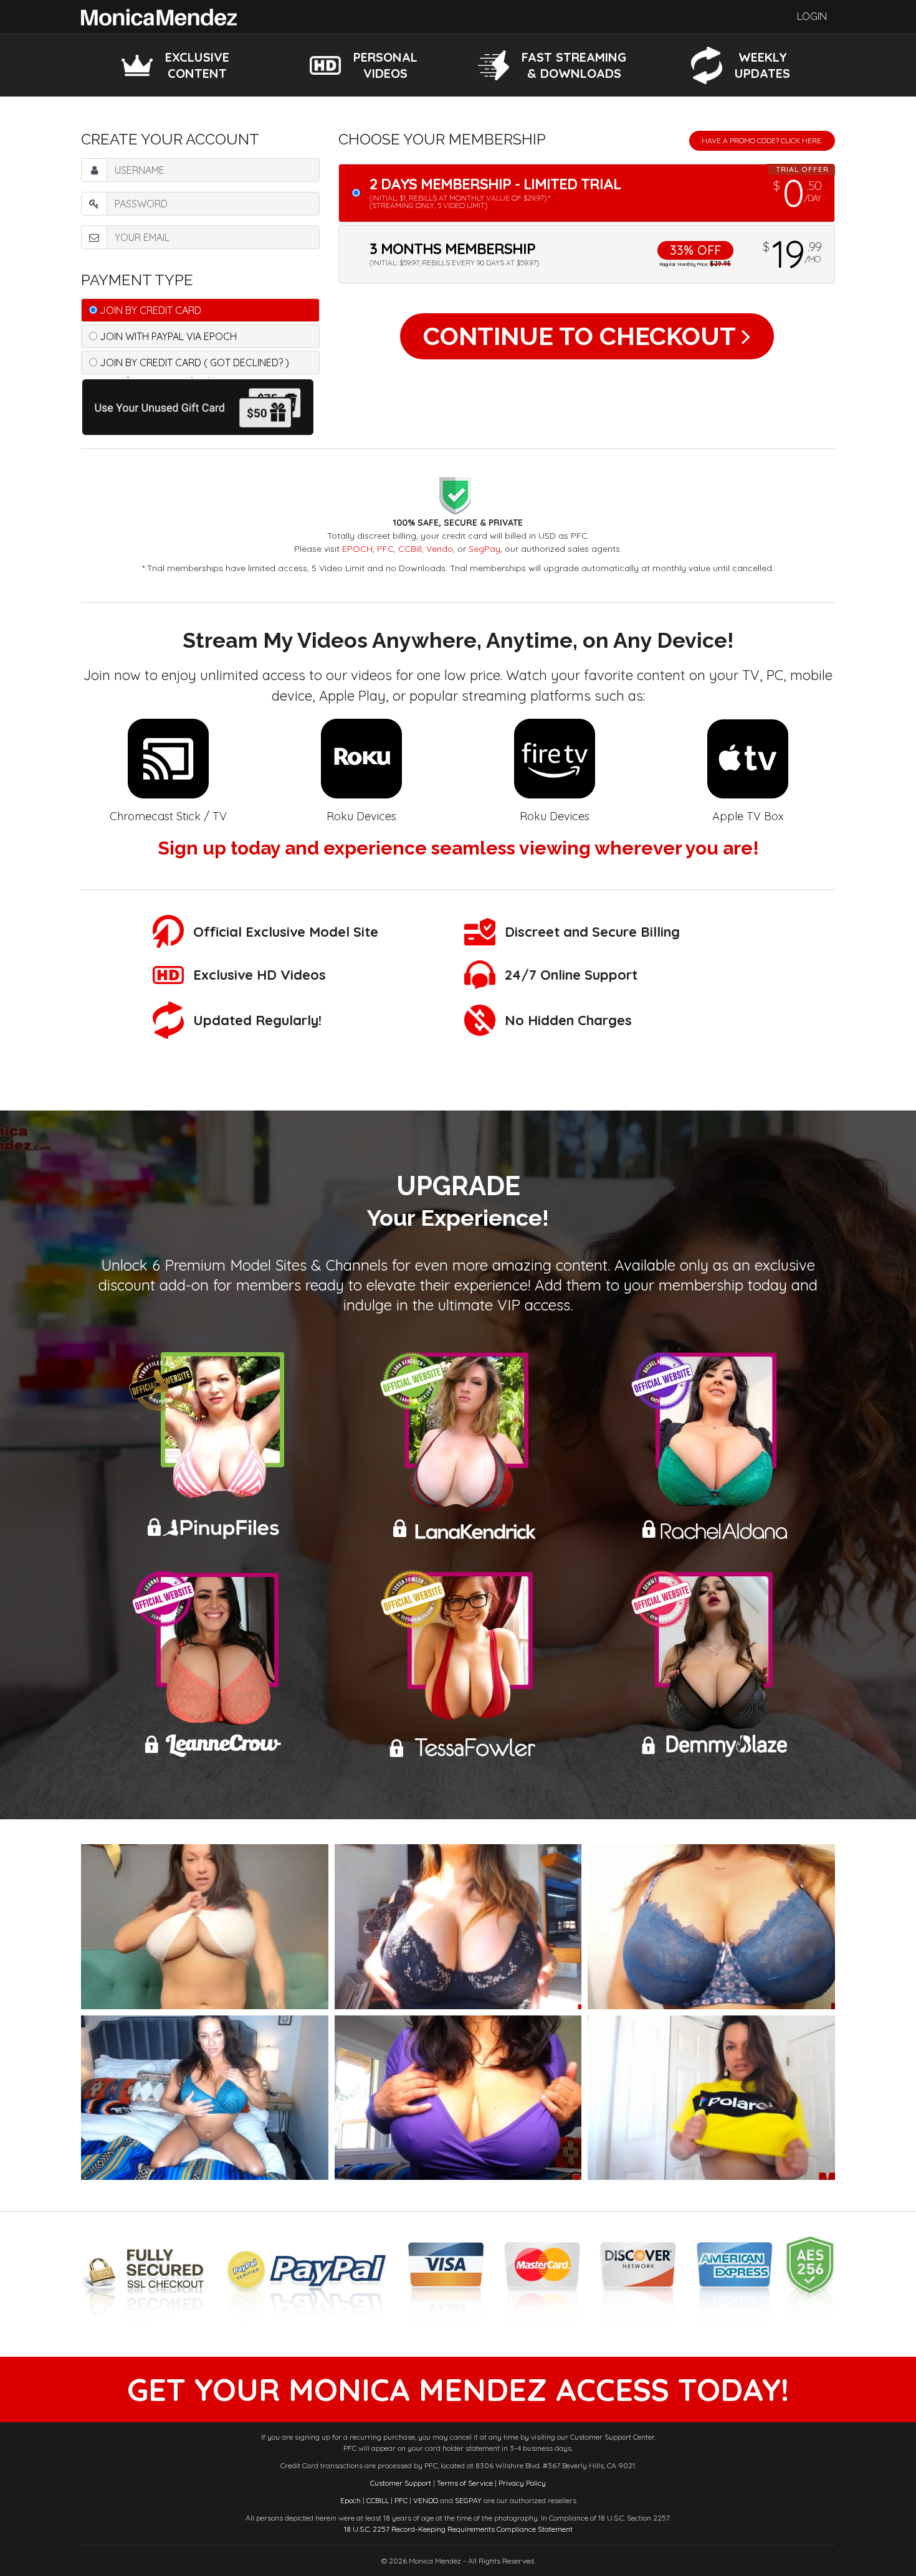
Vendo (440, 549)
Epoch (351, 2500)
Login (812, 17)
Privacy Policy (522, 2483)
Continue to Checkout (582, 336)
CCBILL (378, 2500)
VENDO (426, 2500)
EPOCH (357, 549)
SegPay (484, 549)
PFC (385, 549)
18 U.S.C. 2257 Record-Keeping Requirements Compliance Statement (458, 2529)
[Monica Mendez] (159, 16)
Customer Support (401, 2483)
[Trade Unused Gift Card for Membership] (200, 405)
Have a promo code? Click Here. (762, 140)
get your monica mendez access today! (458, 2389)
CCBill (410, 549)
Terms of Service (465, 2483)
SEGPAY (468, 2500)
